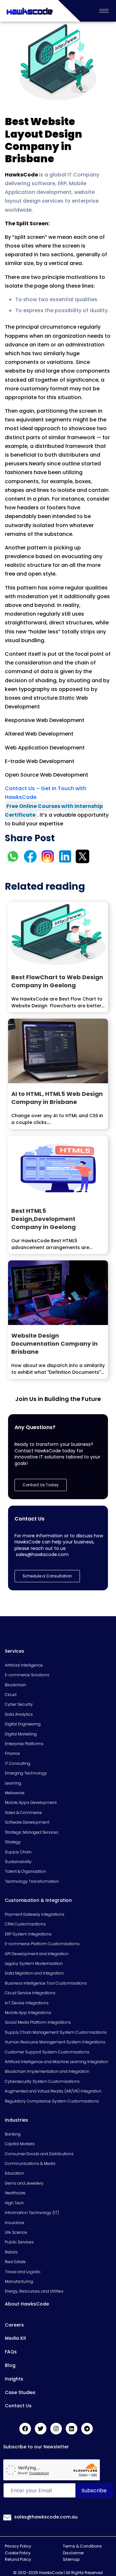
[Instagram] (56, 2429)
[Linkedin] (72, 2429)
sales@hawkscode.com (42, 1554)
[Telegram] (87, 2429)
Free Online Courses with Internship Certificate (54, 811)
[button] (47, 1576)
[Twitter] (41, 2429)
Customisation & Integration (38, 1900)
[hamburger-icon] (104, 11)
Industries (16, 2120)
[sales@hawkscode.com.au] (7, 2517)
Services (15, 1651)
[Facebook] (25, 2429)
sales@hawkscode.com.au (46, 2517)
